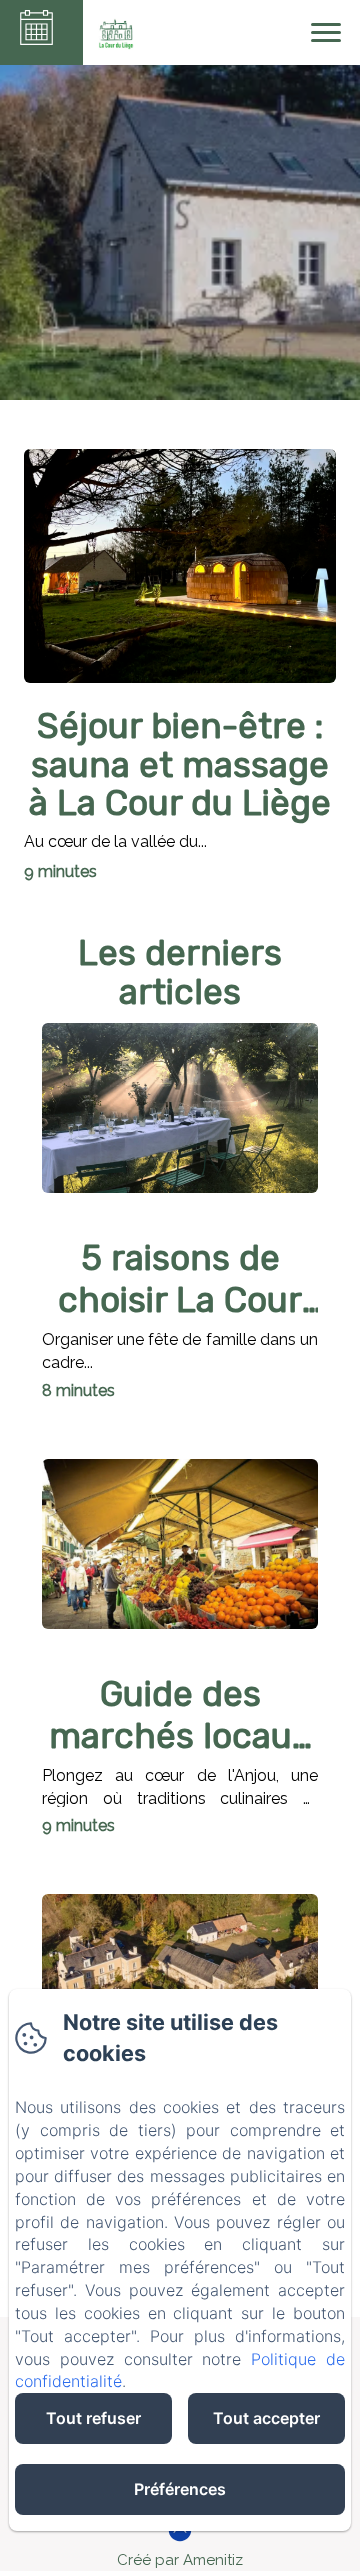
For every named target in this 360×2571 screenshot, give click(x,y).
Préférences (180, 2489)
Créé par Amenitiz (180, 2560)
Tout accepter (266, 2418)
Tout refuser (93, 2418)
